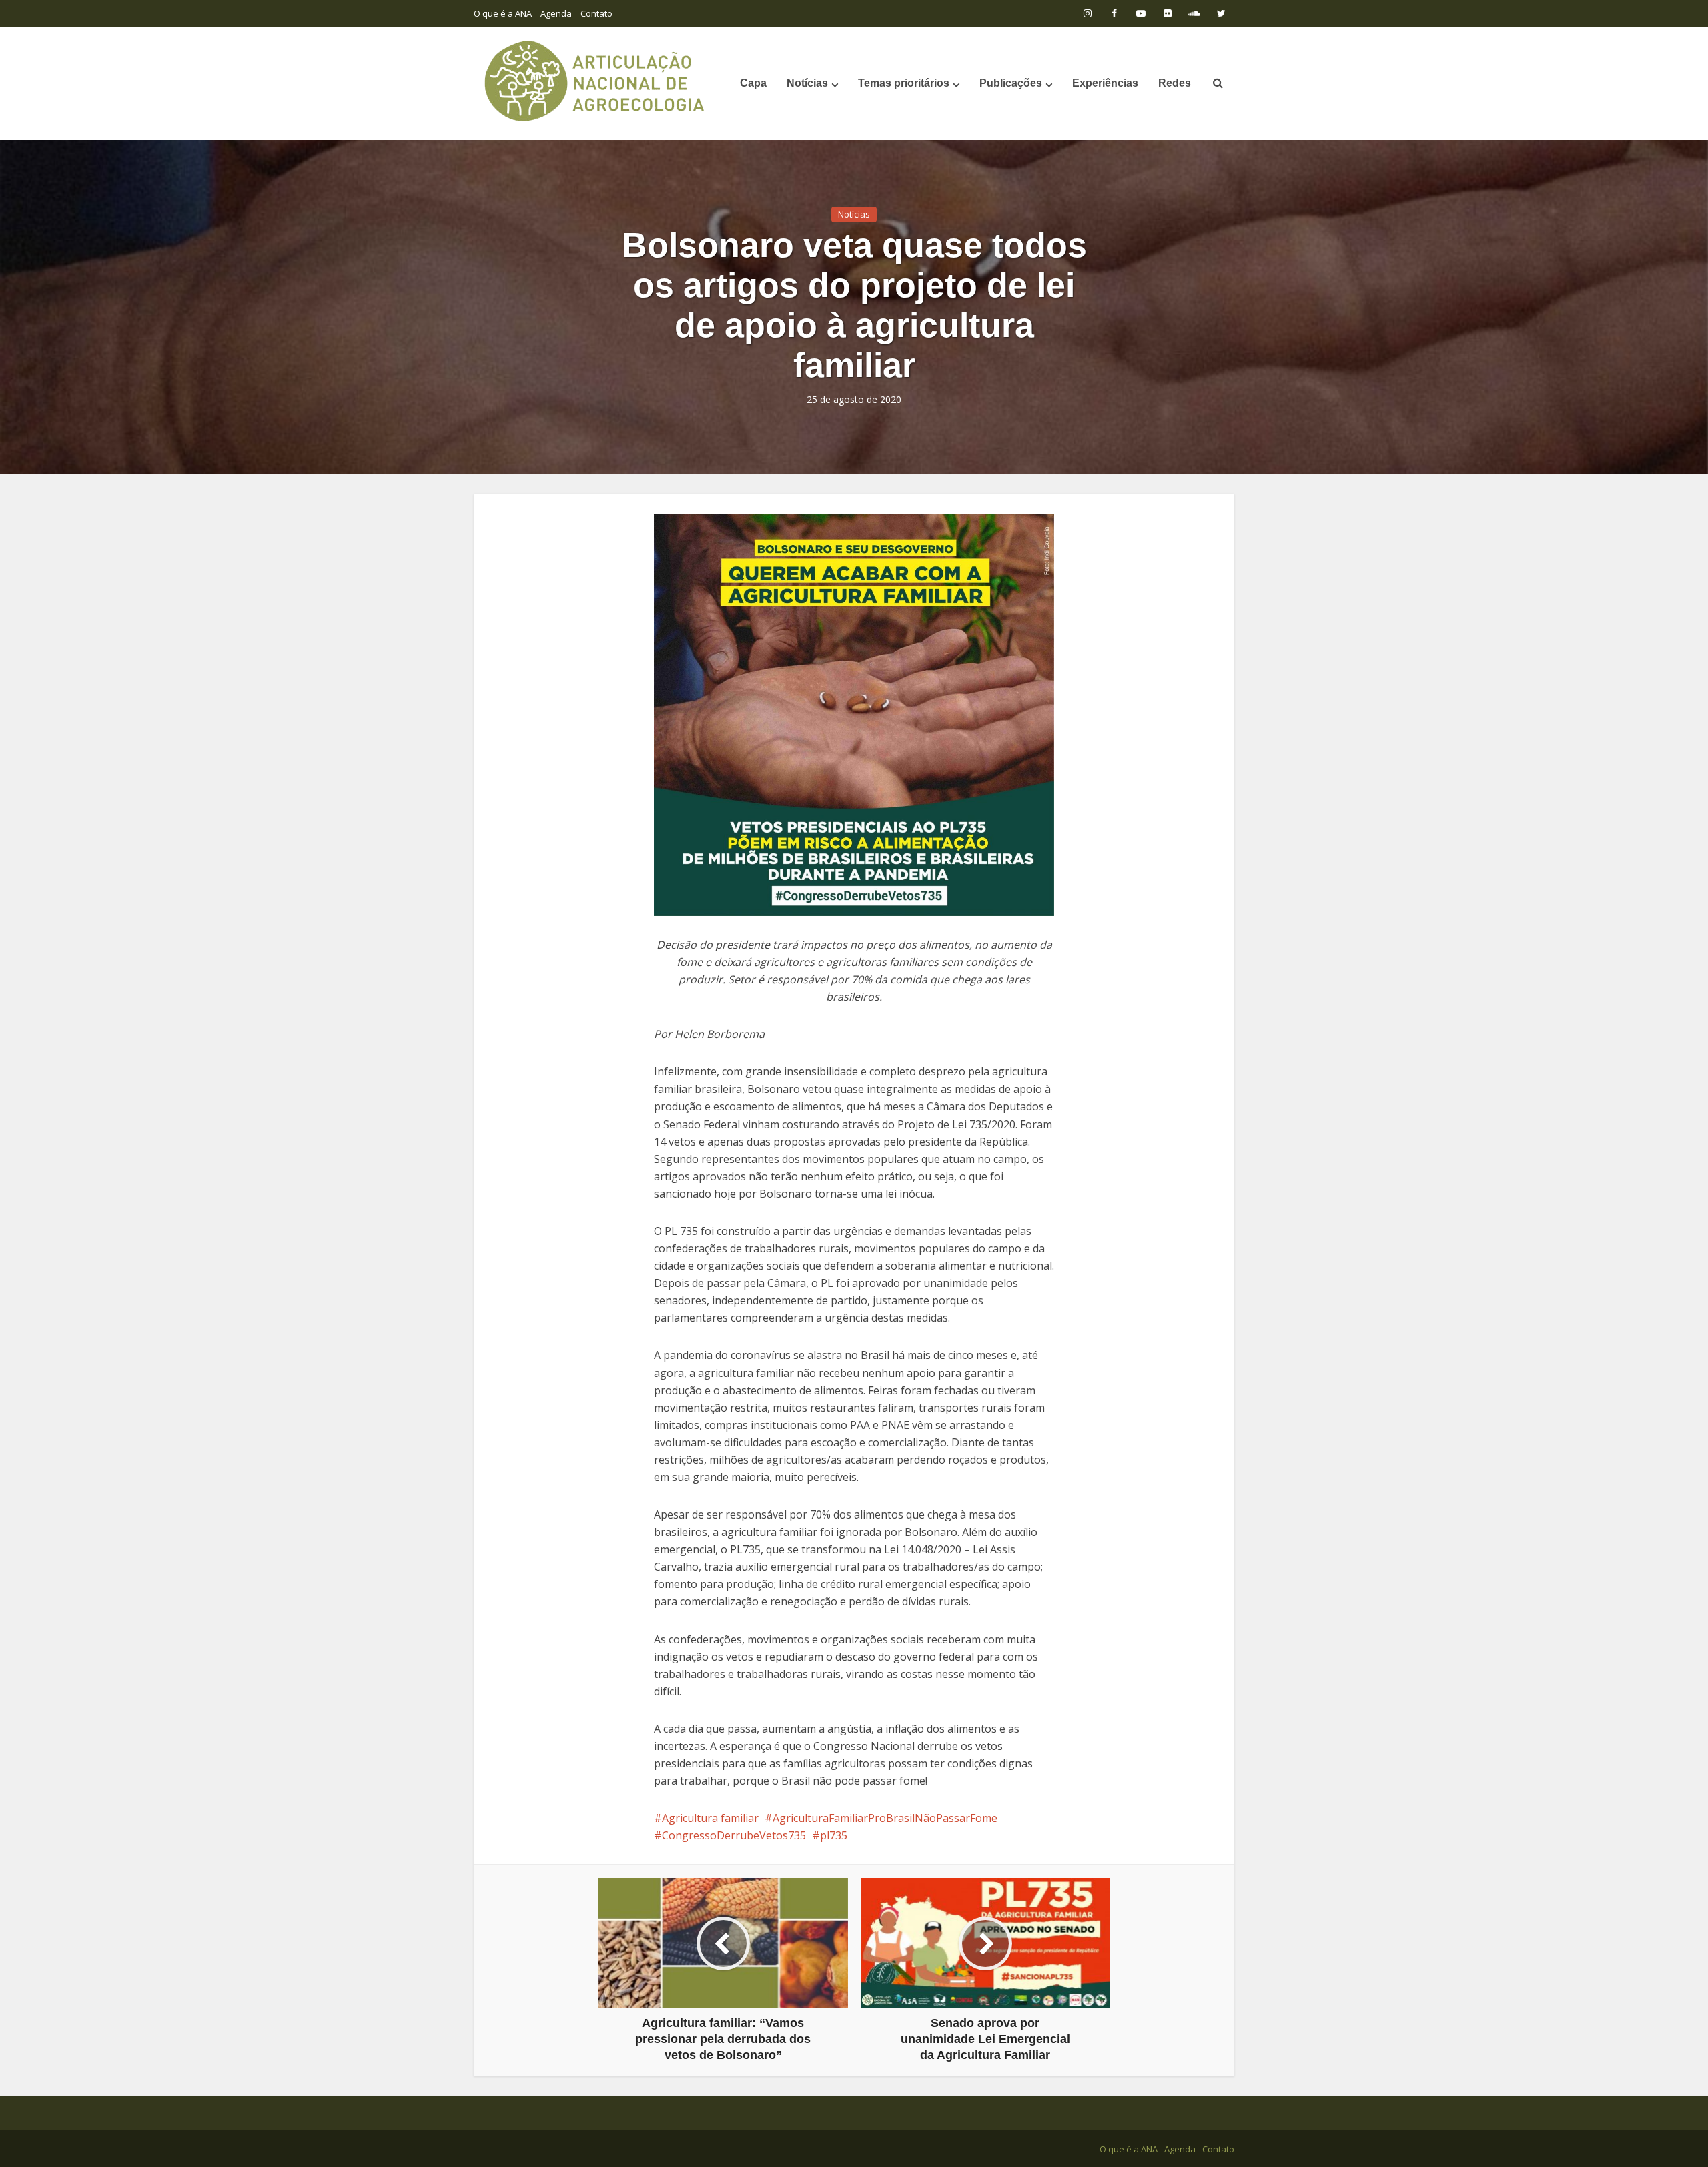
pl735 (834, 1835)
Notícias (807, 83)
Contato (596, 13)
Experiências (1105, 83)
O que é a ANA (503, 13)
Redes (1175, 83)
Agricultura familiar (710, 1818)
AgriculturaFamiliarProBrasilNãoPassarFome (885, 1818)
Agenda (556, 13)
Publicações (1011, 83)
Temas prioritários (904, 83)
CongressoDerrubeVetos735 (734, 1835)
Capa (753, 83)
